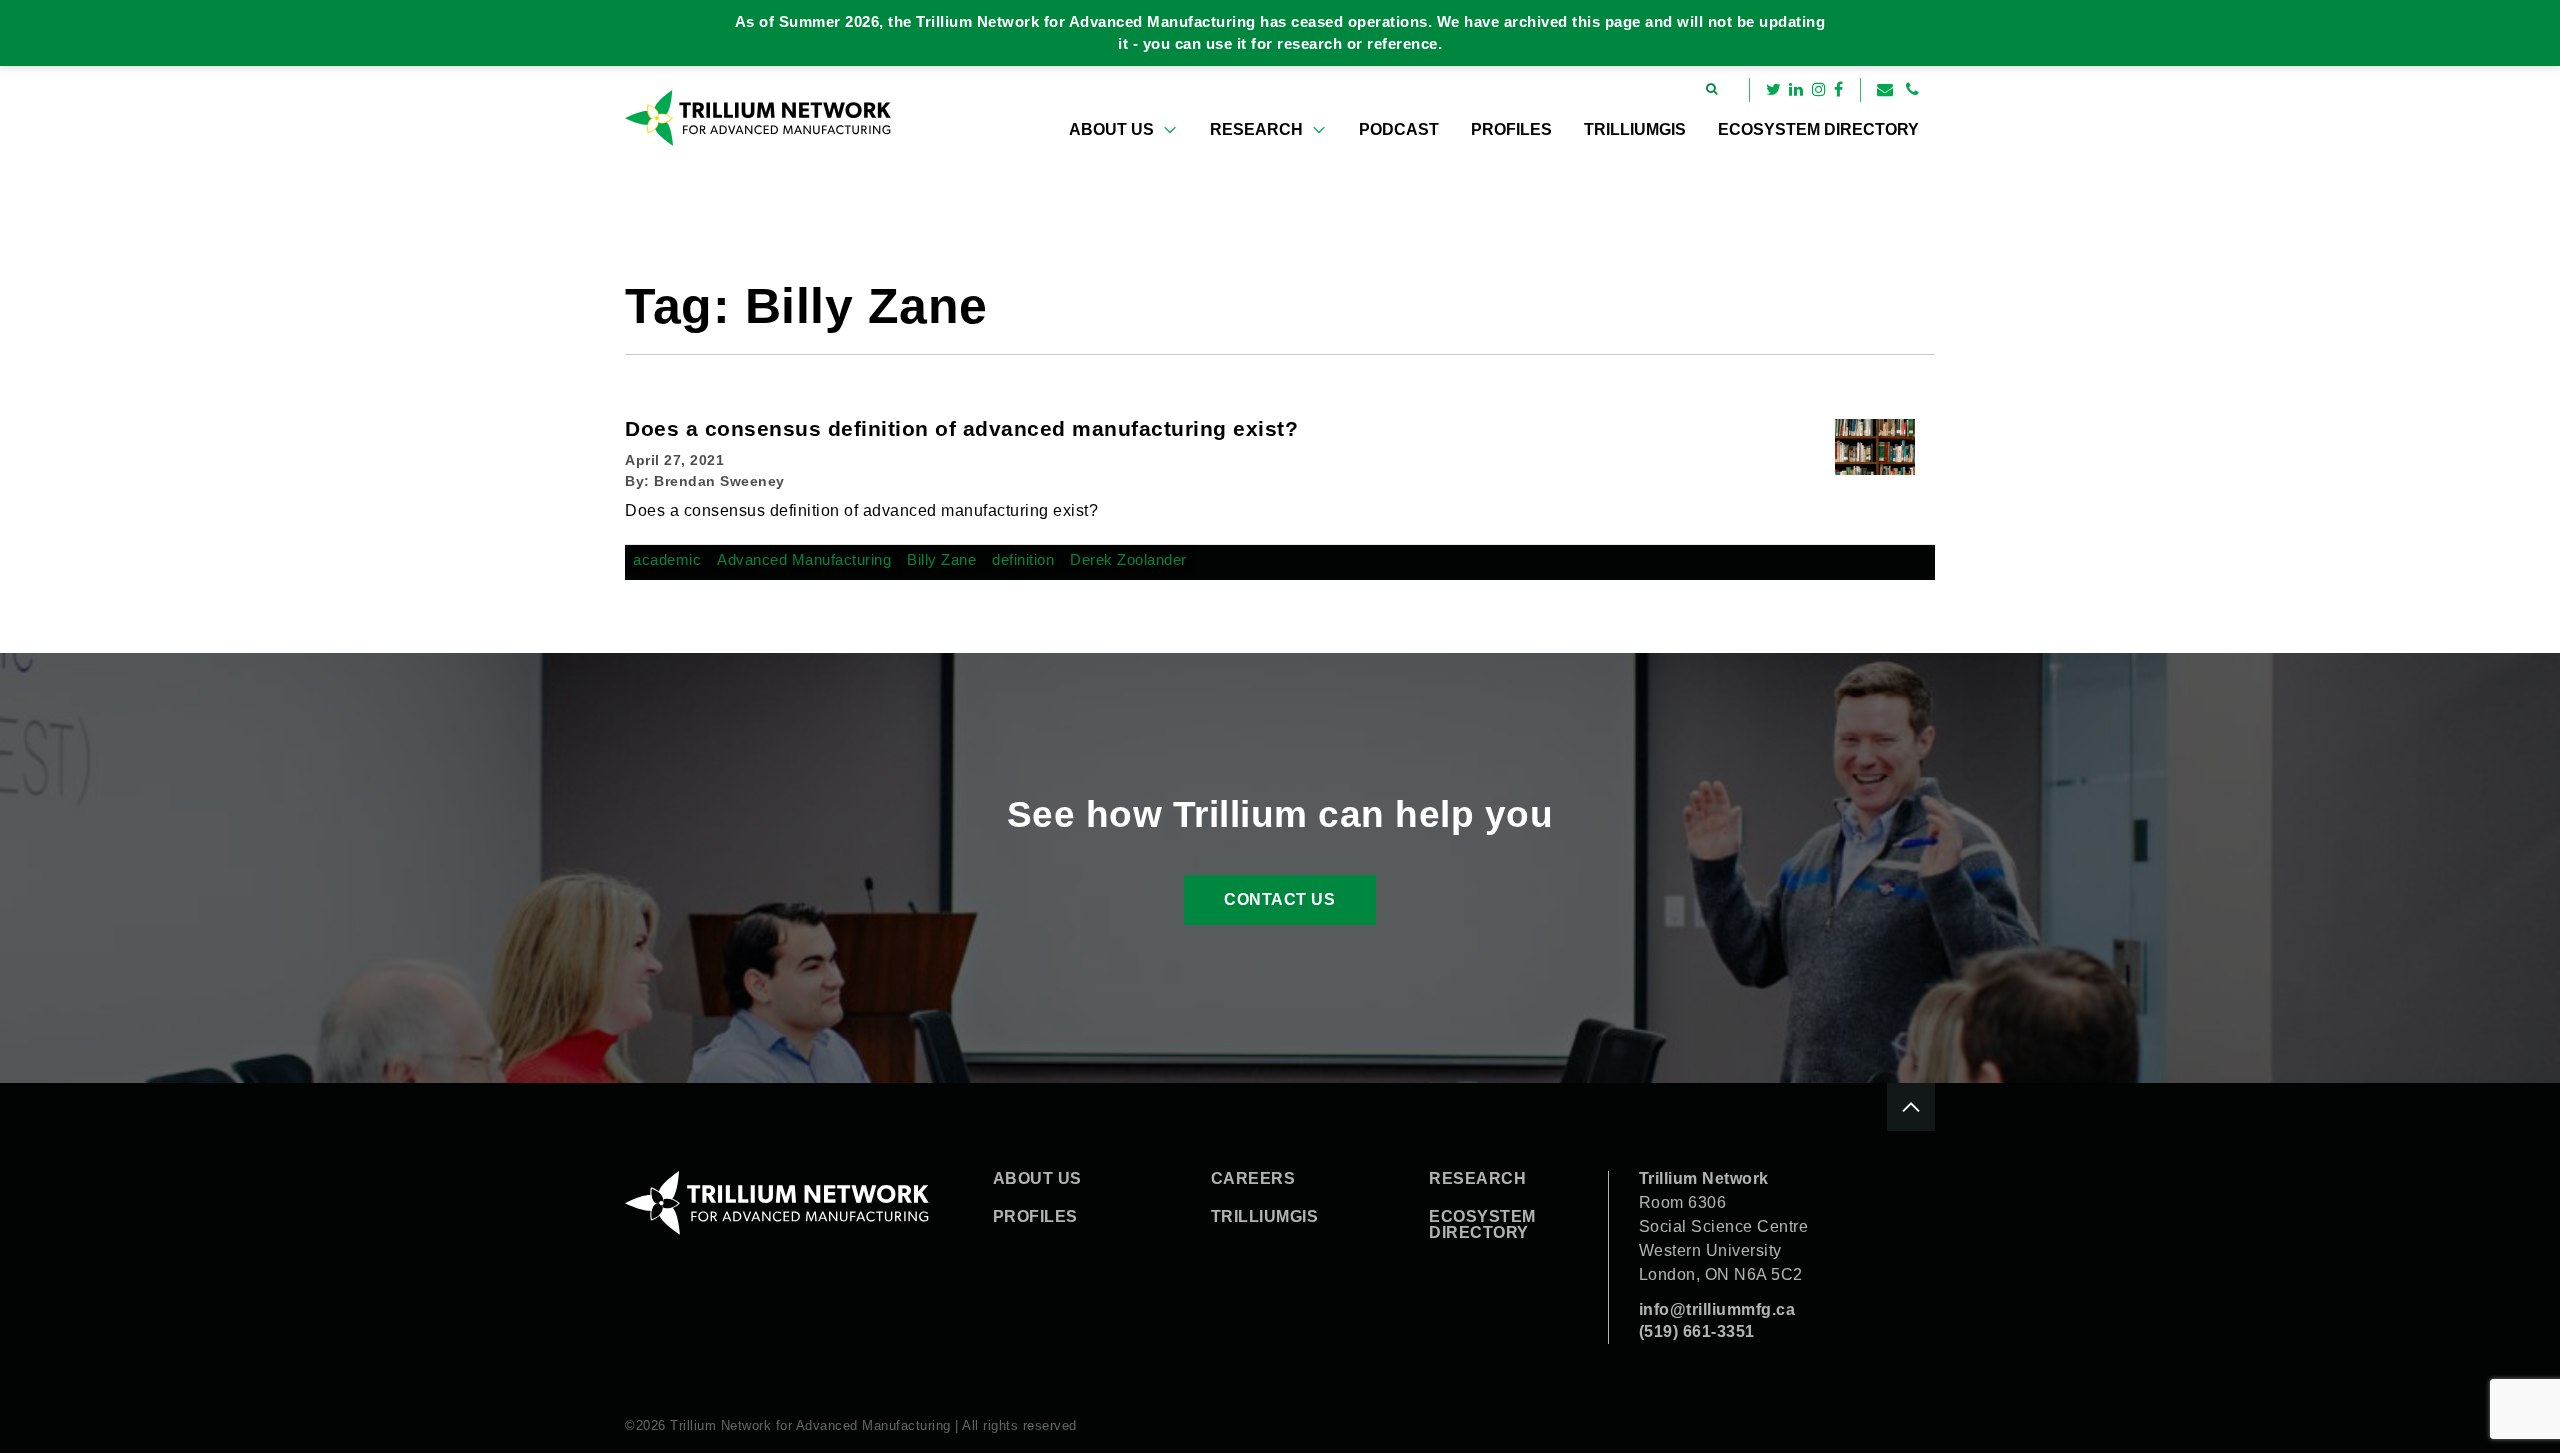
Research (1256, 129)
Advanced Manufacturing (804, 559)
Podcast (1399, 129)
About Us (1111, 129)
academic (667, 559)
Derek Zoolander (1128, 559)
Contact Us (1279, 899)
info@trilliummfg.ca (1717, 1309)
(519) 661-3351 (1697, 1331)
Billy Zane (941, 559)
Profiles (1511, 129)
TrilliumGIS (1635, 129)
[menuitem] (1123, 130)
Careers (1253, 1179)
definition (1023, 559)
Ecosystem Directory (1818, 129)
